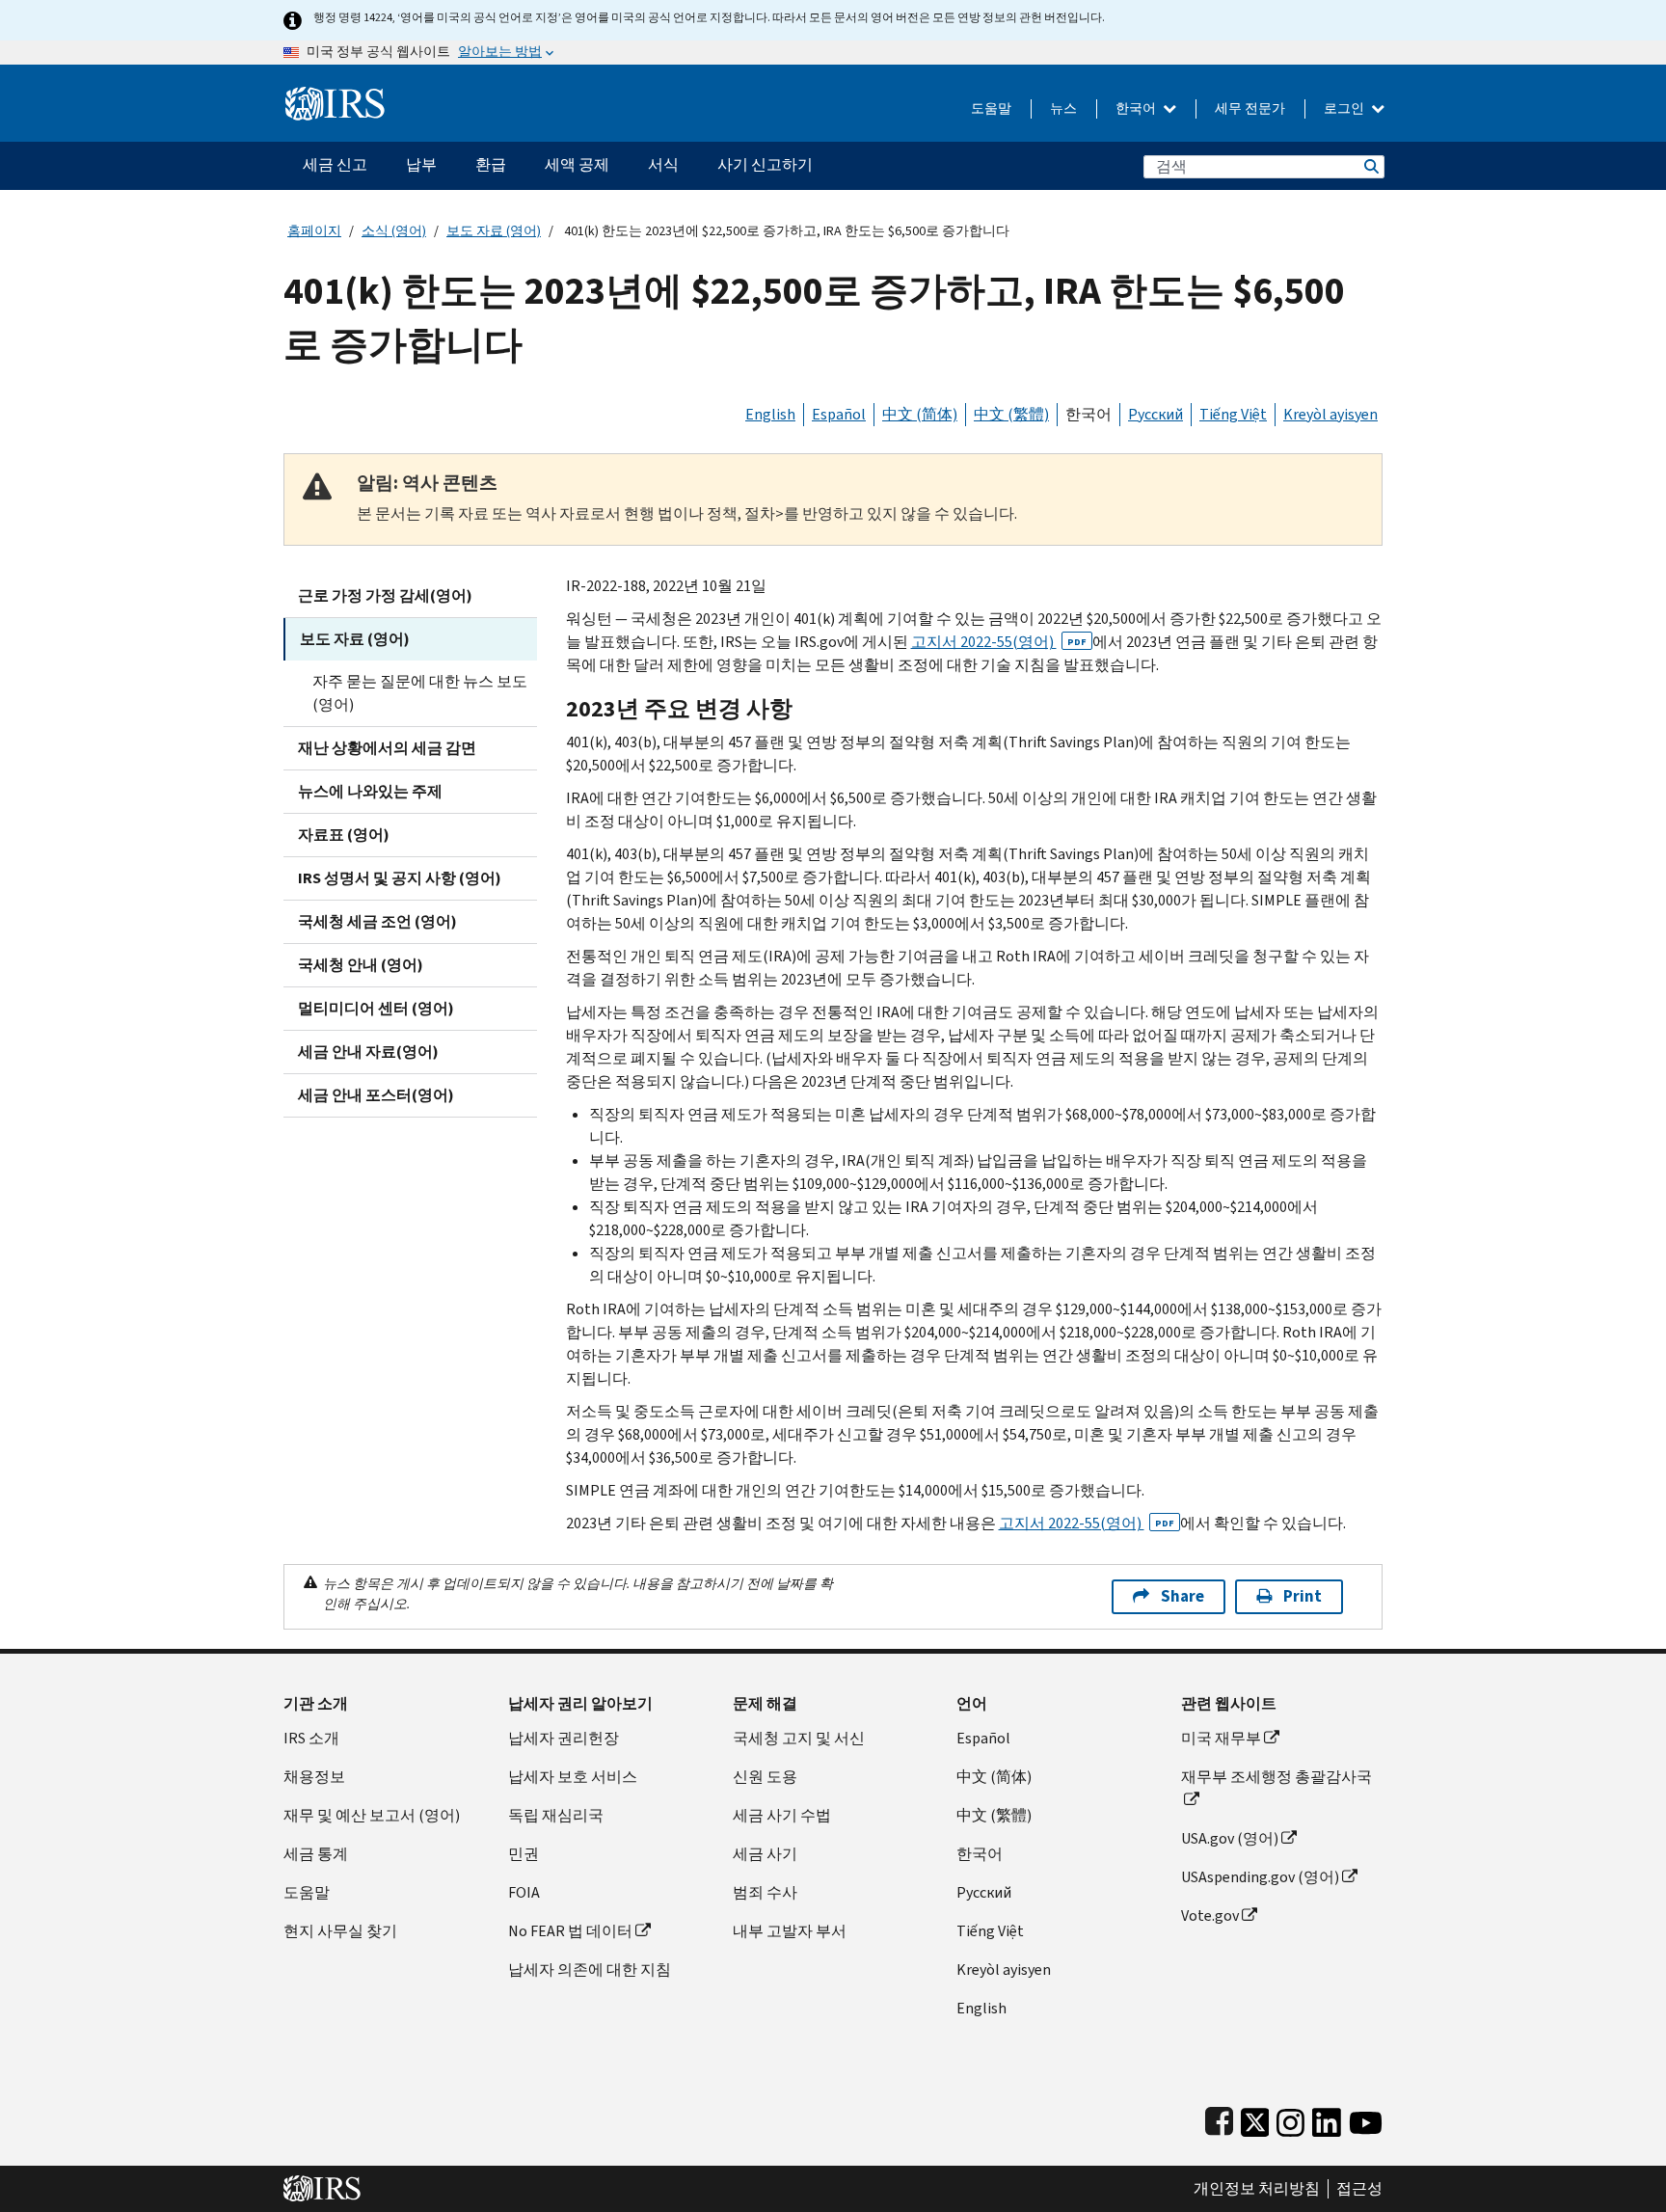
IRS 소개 (311, 1738)
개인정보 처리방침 (1257, 2189)
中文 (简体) (920, 414)
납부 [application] (421, 164)
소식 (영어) (394, 231)
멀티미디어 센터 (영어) (376, 1008)
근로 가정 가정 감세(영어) (385, 595)
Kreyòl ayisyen (1330, 414)
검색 (1370, 166)
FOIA (524, 1892)
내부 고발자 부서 (790, 1931)
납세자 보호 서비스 (573, 1777)
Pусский (984, 1892)
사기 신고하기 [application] (765, 164)
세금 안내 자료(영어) (368, 1052)
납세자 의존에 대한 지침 (590, 1969)
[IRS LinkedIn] (1327, 2118)
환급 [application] (491, 164)
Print (1303, 1596)
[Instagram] (1290, 2118)
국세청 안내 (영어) (361, 965)
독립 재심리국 (556, 1815)
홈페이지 (314, 231)
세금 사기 (765, 1854)
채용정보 (314, 1777)
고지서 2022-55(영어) (999, 642)
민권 (524, 1854)
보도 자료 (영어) (494, 231)
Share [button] (1182, 1596)
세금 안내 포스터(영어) (376, 1095)
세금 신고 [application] (335, 164)
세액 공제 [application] (577, 164)
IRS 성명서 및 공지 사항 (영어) (400, 878)
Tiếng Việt (1233, 414)
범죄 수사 (765, 1892)
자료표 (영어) (344, 835)
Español (839, 414)
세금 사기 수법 (782, 1815)
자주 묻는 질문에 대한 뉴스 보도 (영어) (420, 693)
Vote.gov (1210, 1915)
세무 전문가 (1250, 108)
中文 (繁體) (1011, 414)
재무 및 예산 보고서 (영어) (372, 1815)
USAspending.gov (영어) (1260, 1877)
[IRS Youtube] (1366, 2118)
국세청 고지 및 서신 (799, 1738)
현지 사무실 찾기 (340, 1931)
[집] (335, 96)
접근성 (1359, 2189)
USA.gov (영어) (1230, 1838)
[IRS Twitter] (1255, 2118)
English (770, 414)
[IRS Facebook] (1219, 2118)
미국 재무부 (1221, 1738)
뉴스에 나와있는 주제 (370, 791)
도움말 (991, 108)
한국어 (1137, 108)
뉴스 (1063, 108)
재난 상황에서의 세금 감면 (387, 748)
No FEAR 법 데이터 (570, 1931)
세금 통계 (316, 1854)
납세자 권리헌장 (564, 1738)
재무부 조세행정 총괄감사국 (1276, 1777)
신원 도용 (765, 1777)
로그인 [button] (1345, 108)
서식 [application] (663, 164)
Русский (1155, 414)
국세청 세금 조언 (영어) (377, 921)
